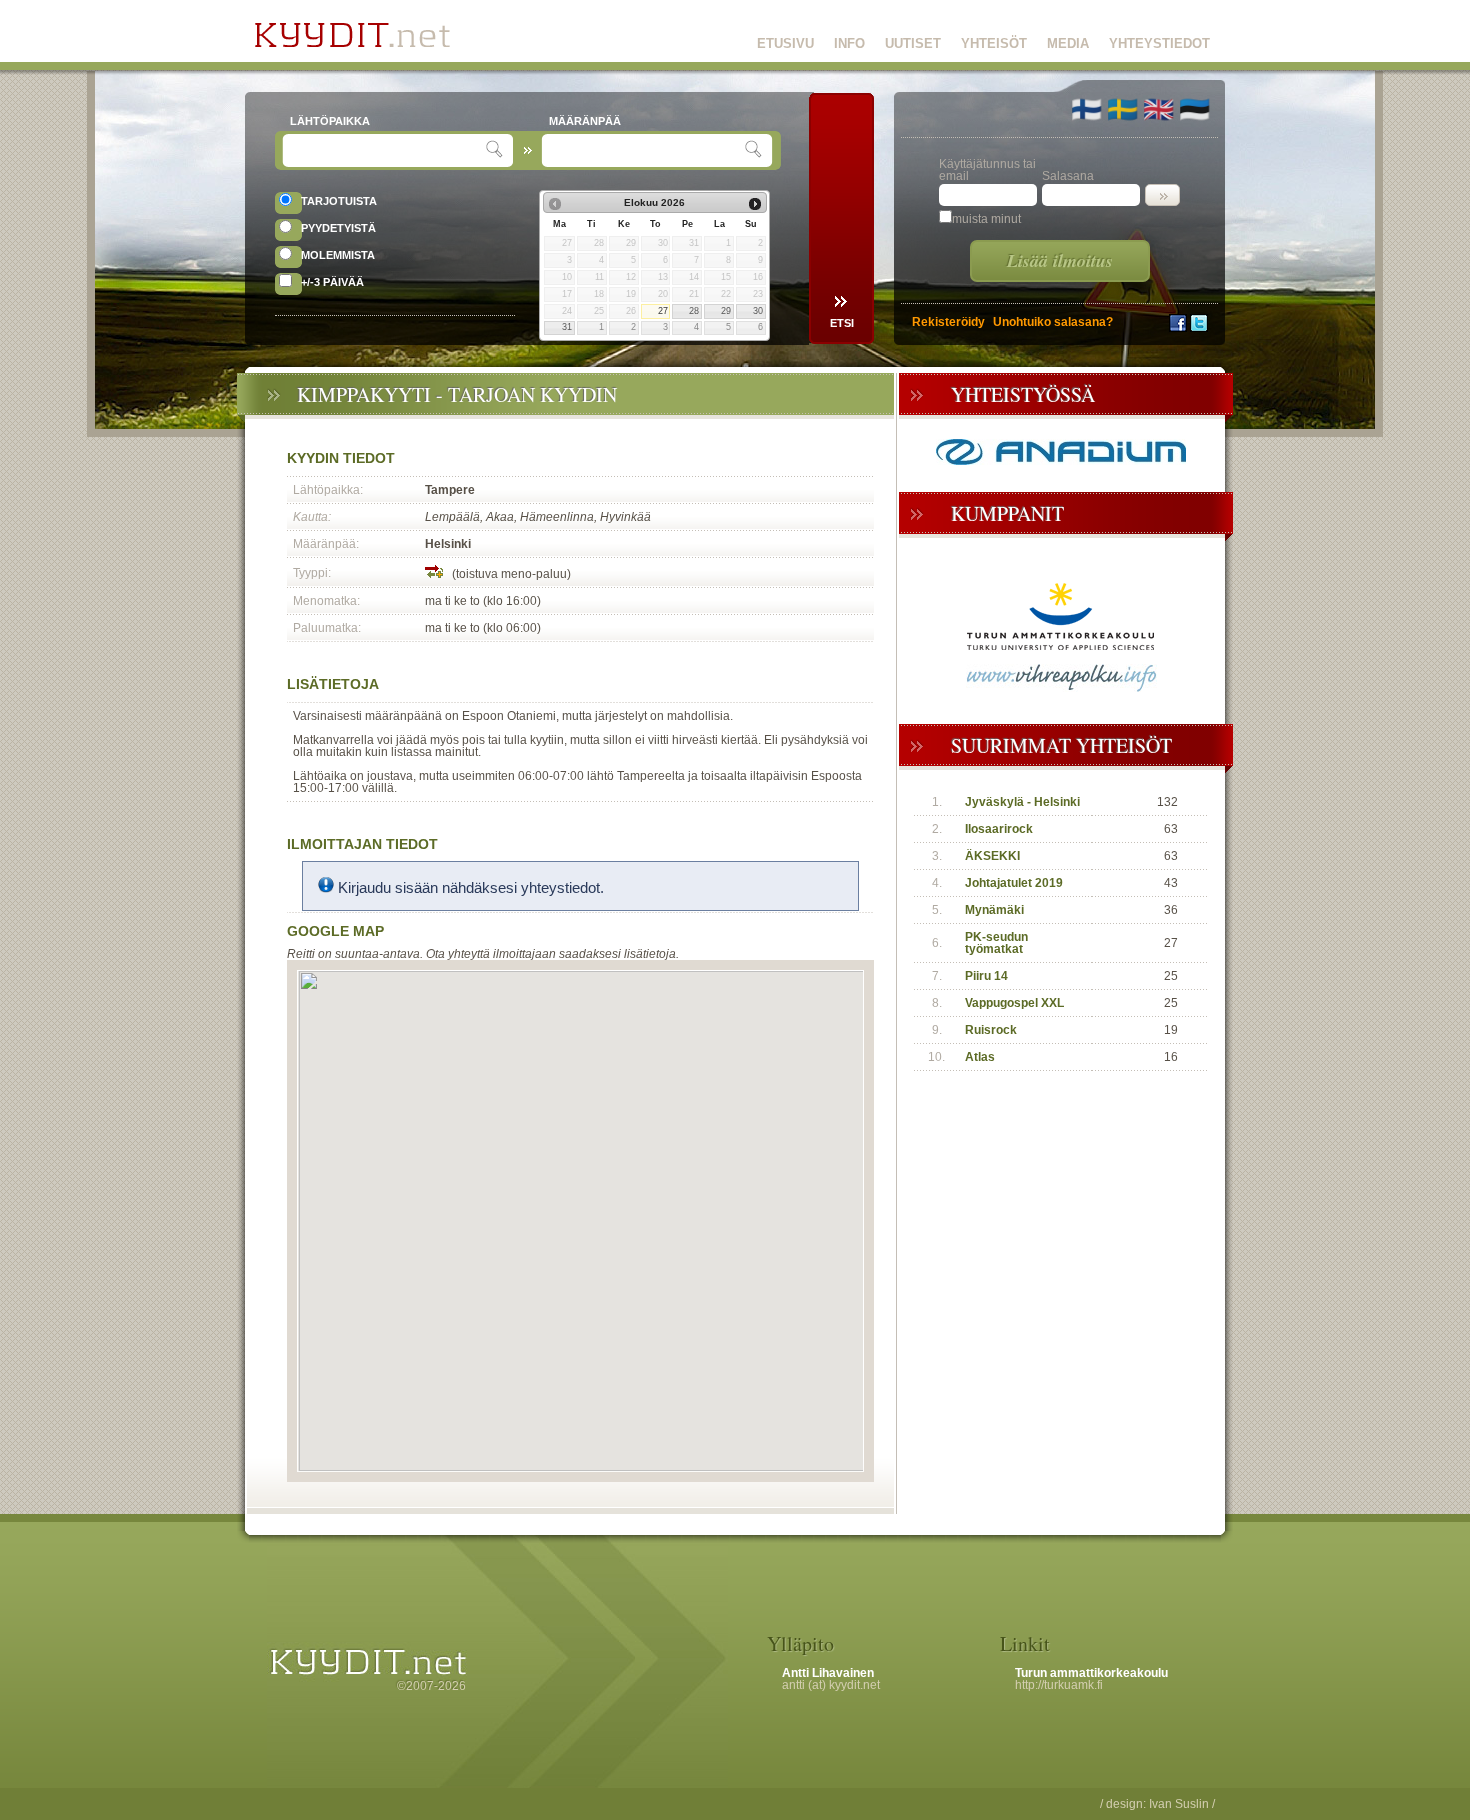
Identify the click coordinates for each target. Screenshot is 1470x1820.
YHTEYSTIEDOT (1159, 43)
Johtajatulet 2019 (1014, 883)
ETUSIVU (785, 43)
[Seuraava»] (755, 204)
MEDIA (1068, 43)
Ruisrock (991, 1030)
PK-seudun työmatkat (996, 943)
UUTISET (913, 43)
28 (694, 311)
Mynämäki (994, 910)
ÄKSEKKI (992, 856)
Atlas (980, 1057)
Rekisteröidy (948, 322)
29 (726, 311)
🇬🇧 (1158, 109)
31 (567, 327)
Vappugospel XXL (1014, 1003)
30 (758, 311)
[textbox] (386, 150)
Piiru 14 (986, 976)
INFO (849, 43)
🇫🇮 (1086, 109)
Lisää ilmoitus (1060, 260)
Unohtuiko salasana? (1053, 322)
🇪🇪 (1194, 109)
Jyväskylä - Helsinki (1022, 802)
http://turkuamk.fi (1059, 1685)
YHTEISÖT (994, 43)
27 (663, 311)
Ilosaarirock (999, 829)
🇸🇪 (1122, 109)
